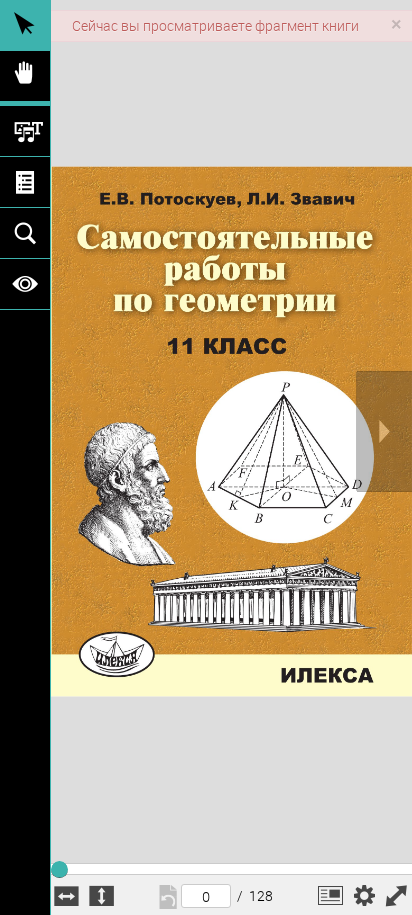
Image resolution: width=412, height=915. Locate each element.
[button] (330, 896)
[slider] (59, 866)
